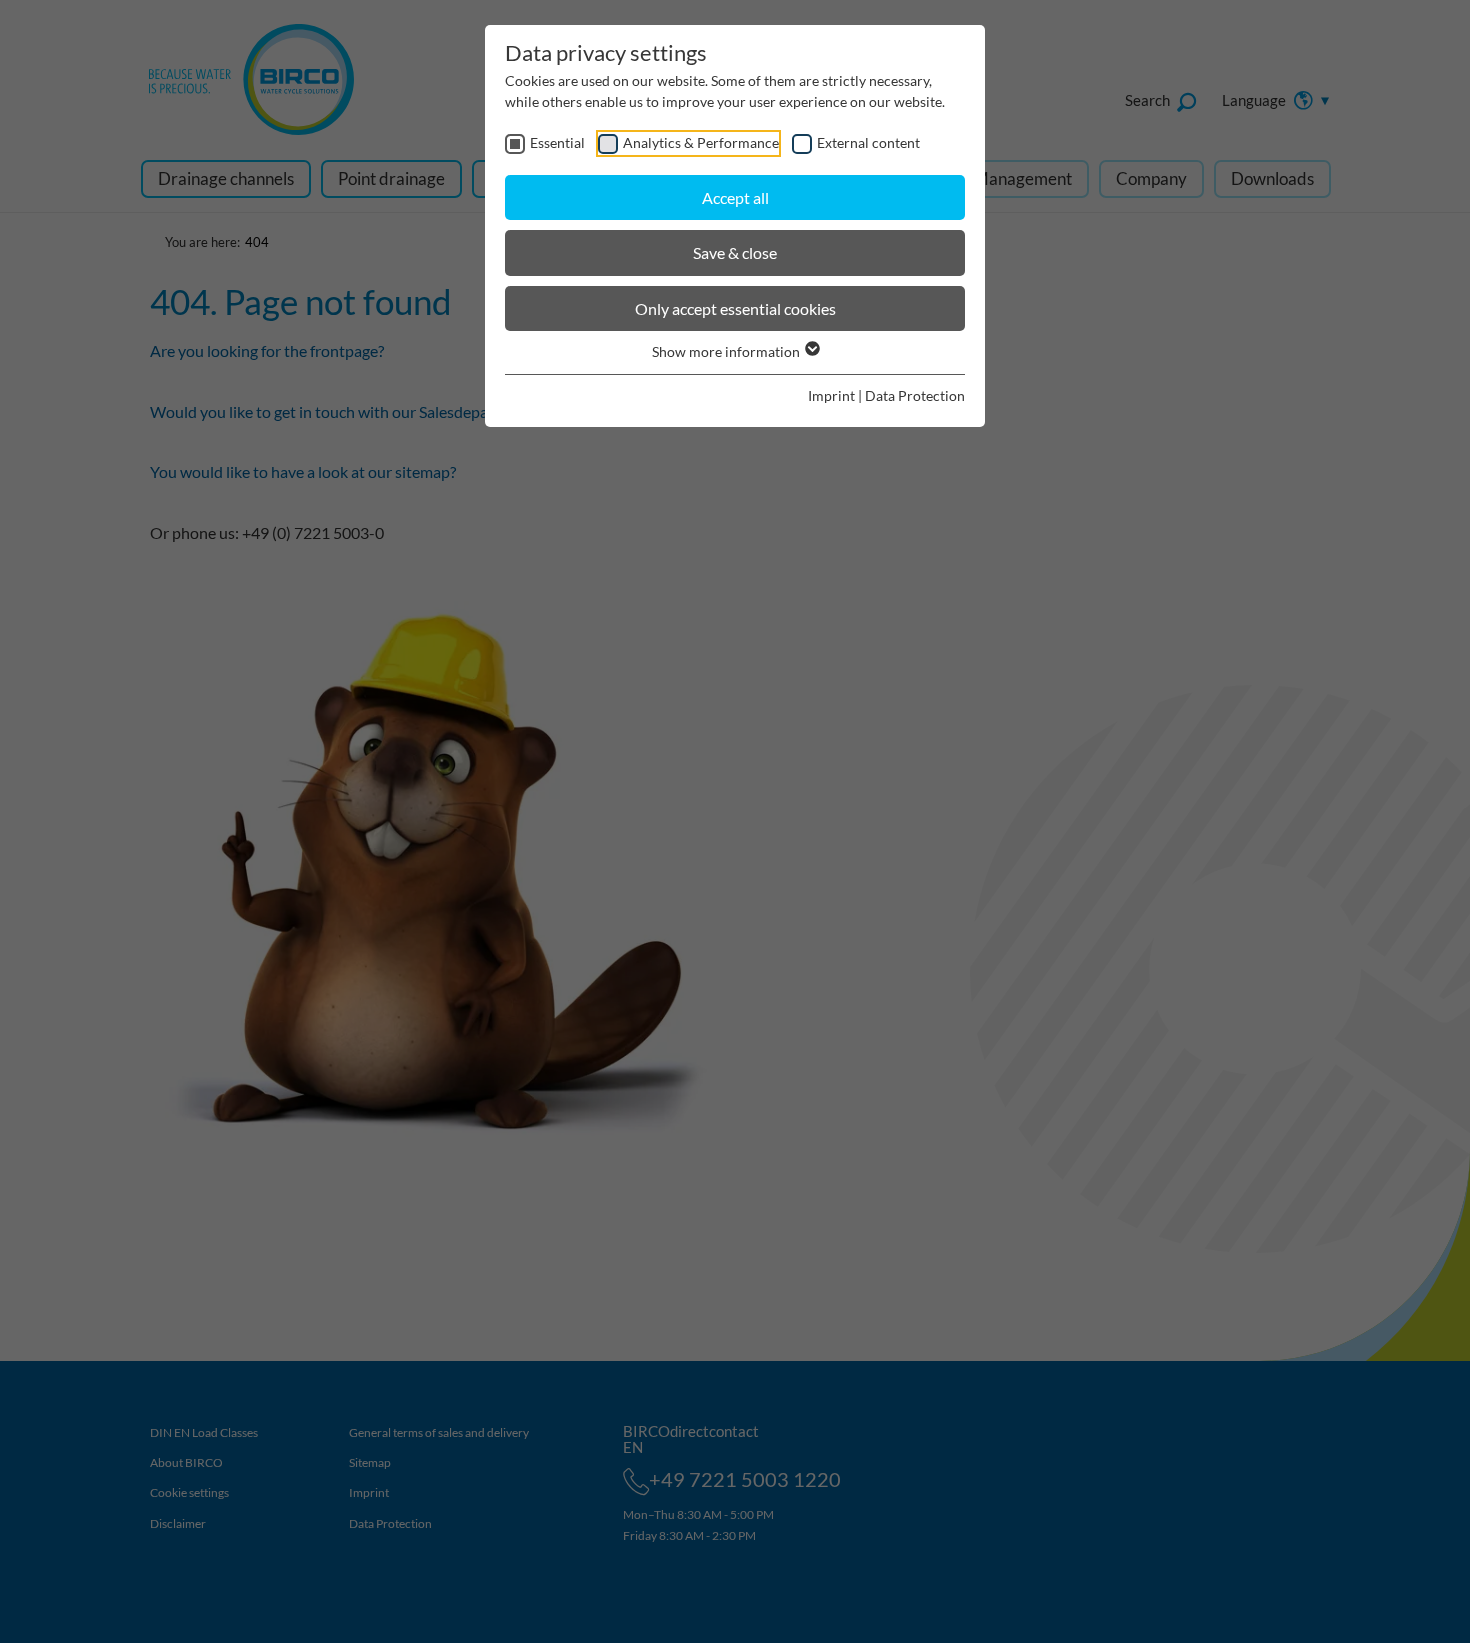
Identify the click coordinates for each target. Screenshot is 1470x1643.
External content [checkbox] (868, 142)
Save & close (735, 252)
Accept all (735, 197)
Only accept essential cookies (735, 308)
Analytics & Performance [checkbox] (701, 142)
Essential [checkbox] (557, 142)
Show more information (727, 351)
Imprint (831, 395)
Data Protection (915, 395)
